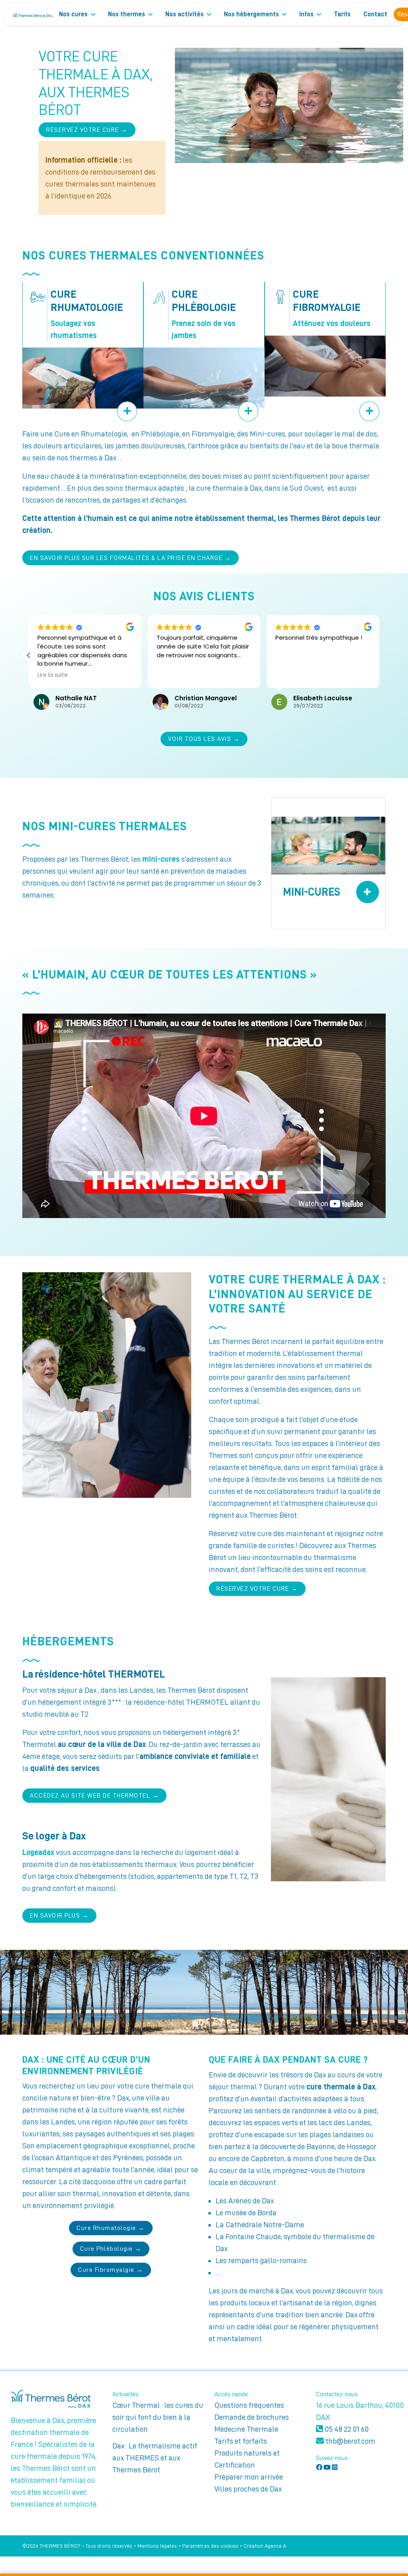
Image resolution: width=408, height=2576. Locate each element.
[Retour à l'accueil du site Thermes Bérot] (33, 14)
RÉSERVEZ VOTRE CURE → (87, 130)
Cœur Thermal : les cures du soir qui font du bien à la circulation (158, 2417)
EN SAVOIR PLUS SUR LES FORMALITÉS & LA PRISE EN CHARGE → (130, 558)
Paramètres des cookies (210, 2546)
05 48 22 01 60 (346, 2429)
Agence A (275, 2546)
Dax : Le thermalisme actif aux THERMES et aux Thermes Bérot (155, 2458)
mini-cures (161, 859)
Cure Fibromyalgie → (111, 2270)
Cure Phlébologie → (111, 2249)
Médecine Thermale (246, 2429)
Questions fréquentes (249, 2405)
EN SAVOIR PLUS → (59, 1916)
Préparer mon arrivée (249, 2477)
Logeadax (38, 1852)
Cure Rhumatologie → (111, 2228)
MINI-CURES (312, 892)
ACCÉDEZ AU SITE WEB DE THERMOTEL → (94, 1796)
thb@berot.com (350, 2441)
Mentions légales (157, 2546)
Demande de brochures (252, 2417)
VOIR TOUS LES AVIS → (204, 739)
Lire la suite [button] (53, 675)
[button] (379, 655)
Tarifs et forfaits (241, 2441)
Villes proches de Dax (248, 2489)
